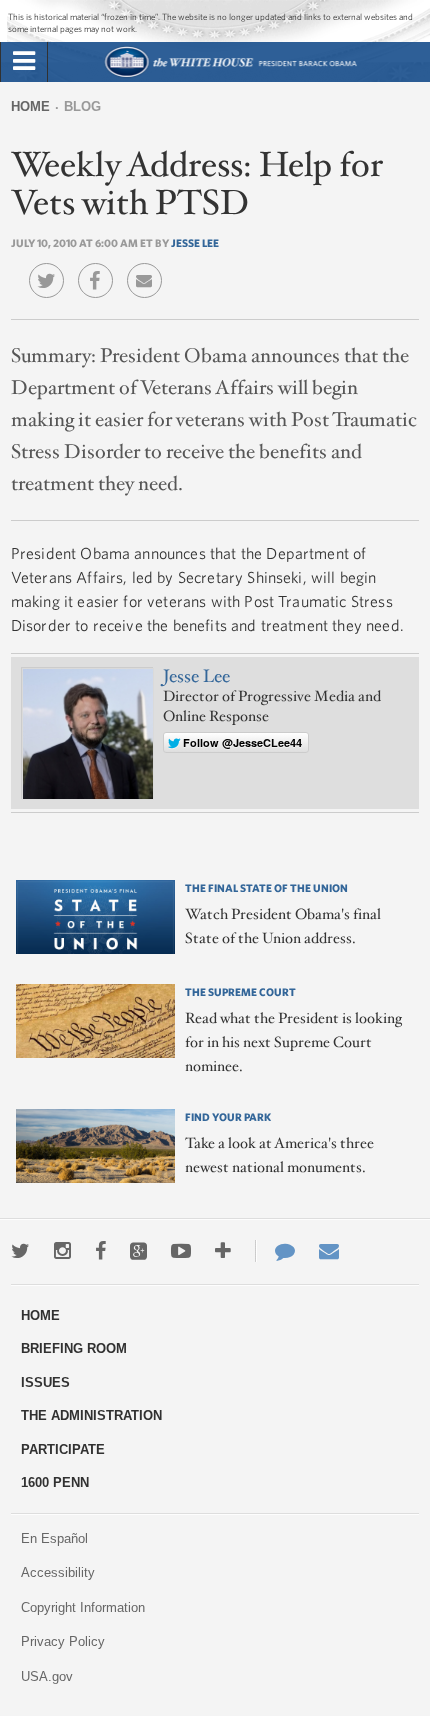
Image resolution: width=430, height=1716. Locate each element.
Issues (45, 1382)
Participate (63, 1449)
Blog (82, 106)
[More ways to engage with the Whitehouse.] (223, 1251)
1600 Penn (55, 1482)
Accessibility (58, 1572)
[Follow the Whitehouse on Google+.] (138, 1251)
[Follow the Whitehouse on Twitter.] (20, 1251)
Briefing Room (74, 1348)
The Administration (91, 1415)
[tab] (24, 62)
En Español (54, 1538)
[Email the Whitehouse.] (329, 1251)
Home (30, 106)
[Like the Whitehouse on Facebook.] (100, 1251)
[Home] (230, 74)
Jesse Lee (195, 242)
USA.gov (47, 1676)
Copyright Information (83, 1607)
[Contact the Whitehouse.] (275, 1251)
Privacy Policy (63, 1641)
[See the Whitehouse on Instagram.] (62, 1251)
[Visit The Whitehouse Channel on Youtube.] (181, 1251)
